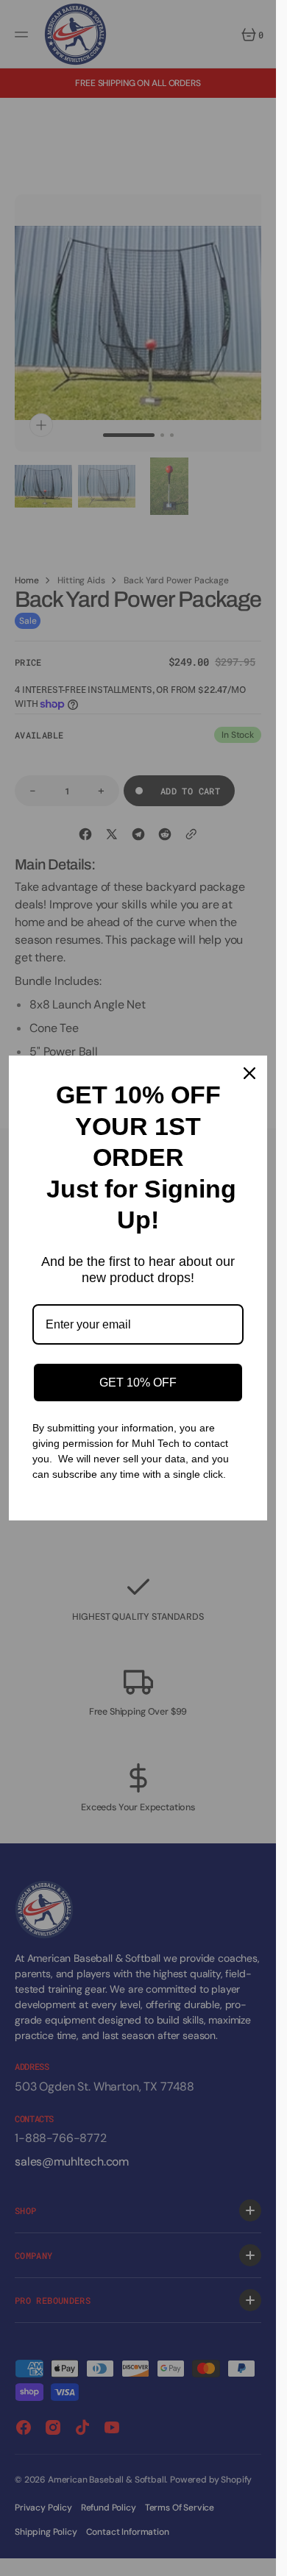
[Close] (249, 1073)
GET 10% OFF (138, 1383)
